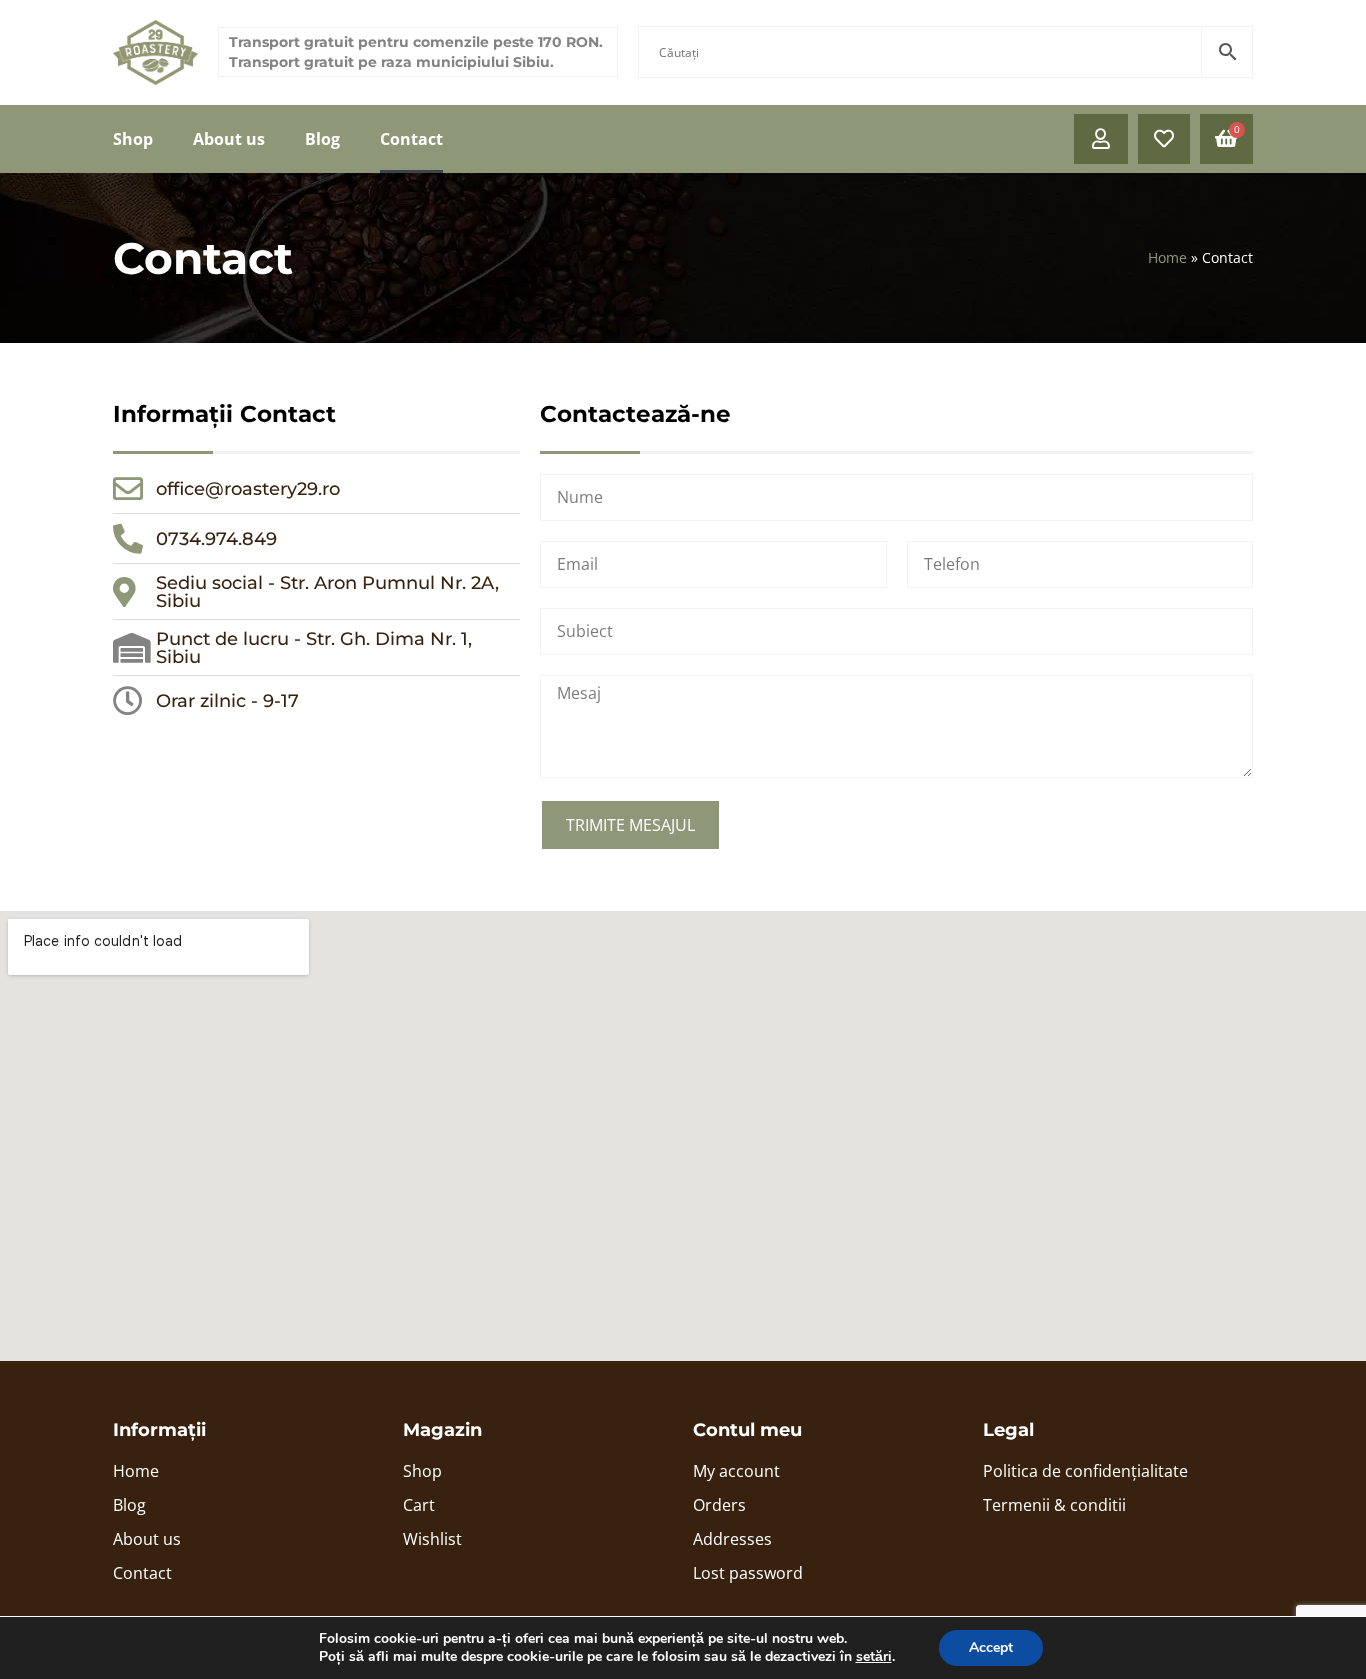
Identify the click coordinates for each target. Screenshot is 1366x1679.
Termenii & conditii (1054, 1505)
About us (229, 139)
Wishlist (432, 1539)
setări (874, 1657)
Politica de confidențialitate (1085, 1471)
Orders (719, 1505)
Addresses (732, 1539)
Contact (411, 139)
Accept (991, 1647)
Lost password (748, 1573)
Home (1167, 257)
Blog (322, 139)
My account (736, 1471)
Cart (419, 1505)
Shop (133, 139)
